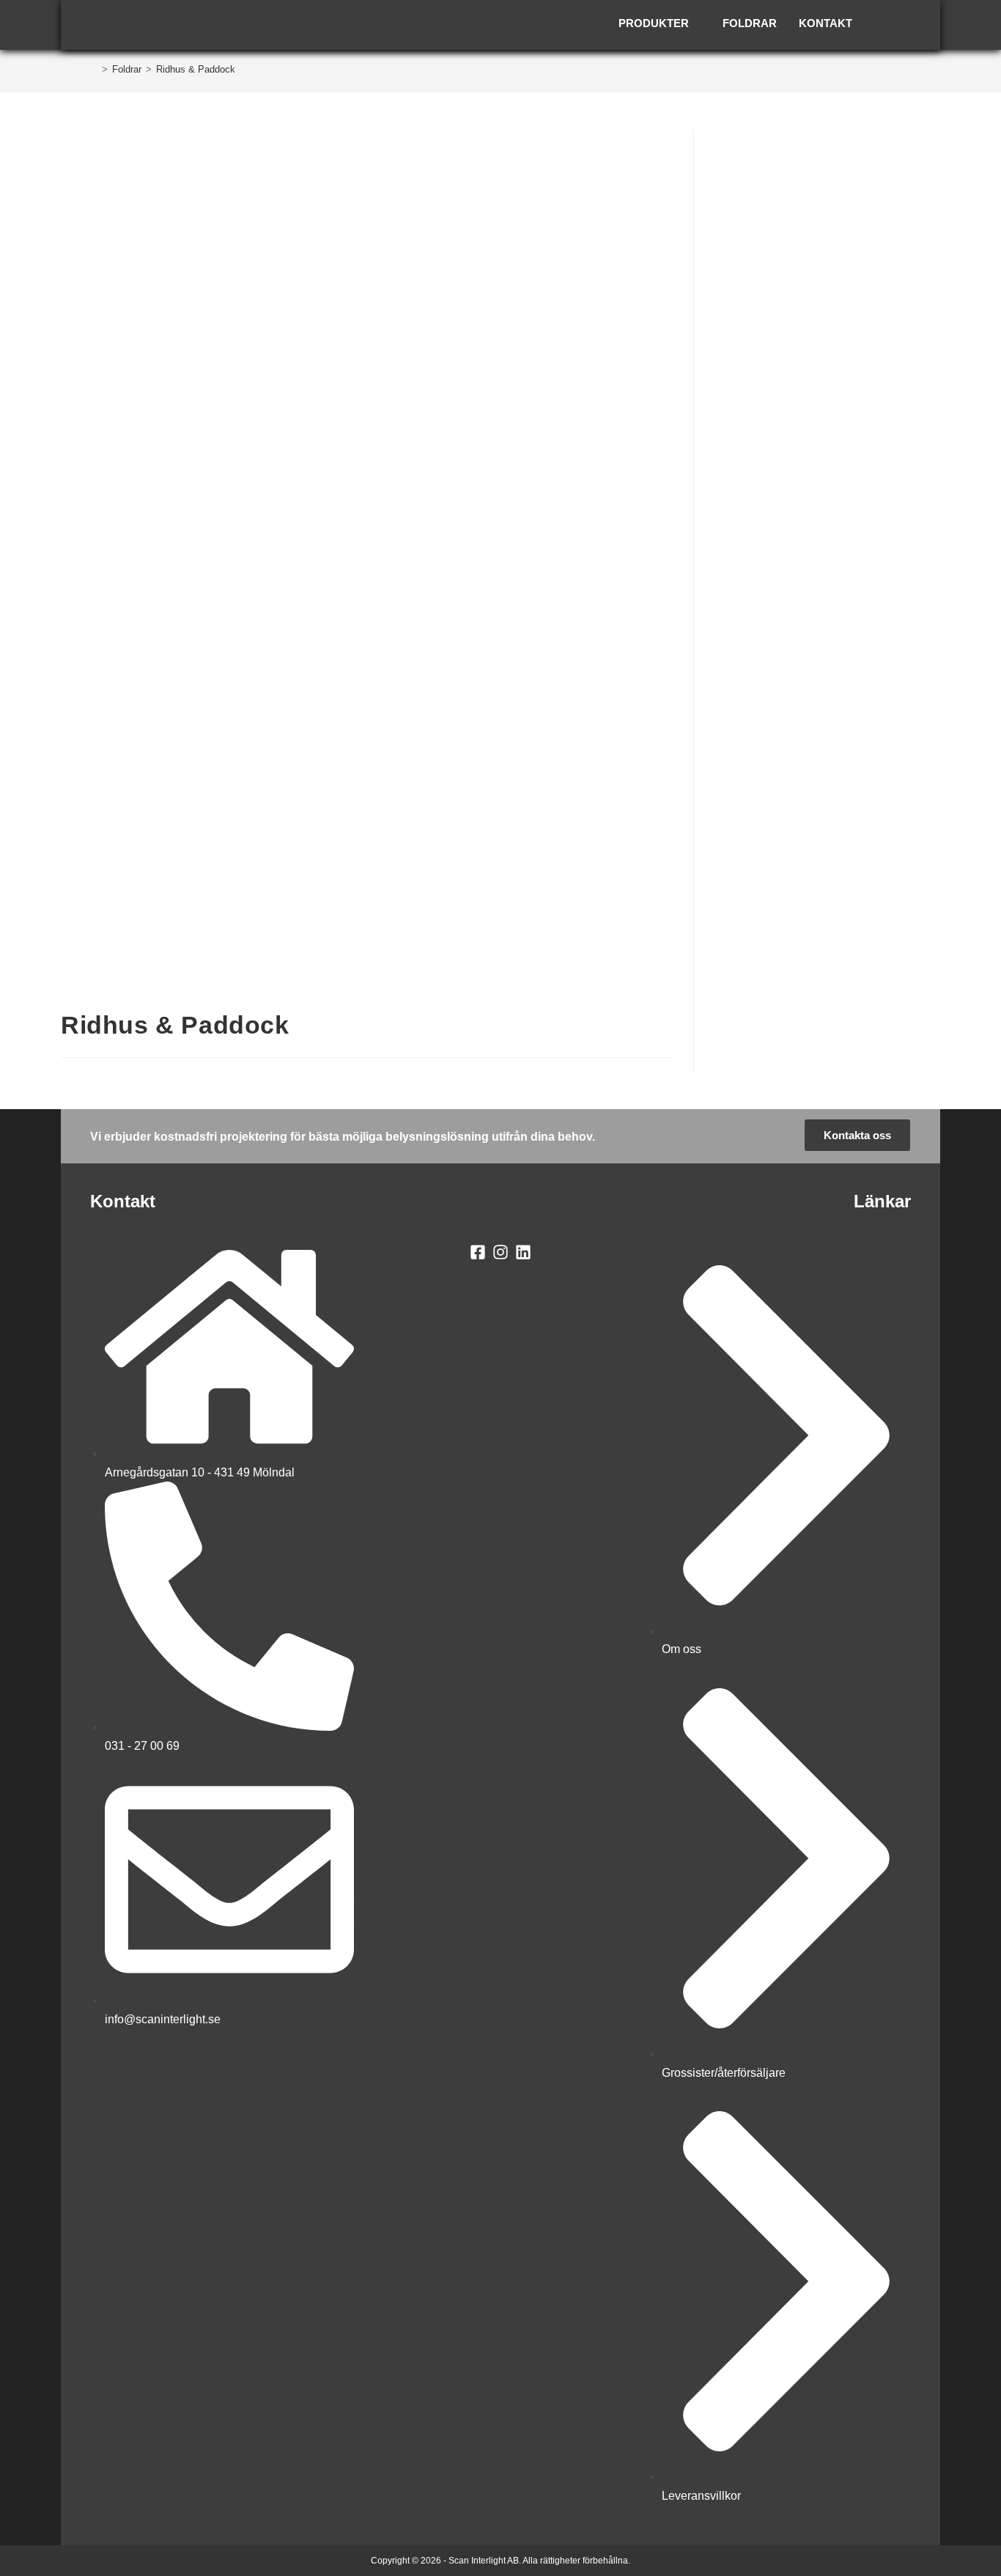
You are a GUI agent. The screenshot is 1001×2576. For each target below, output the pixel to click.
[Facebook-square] (478, 1252)
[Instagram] (501, 1252)
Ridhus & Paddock (196, 69)
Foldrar (750, 23)
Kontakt (825, 23)
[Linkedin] (523, 1252)
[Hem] (94, 69)
